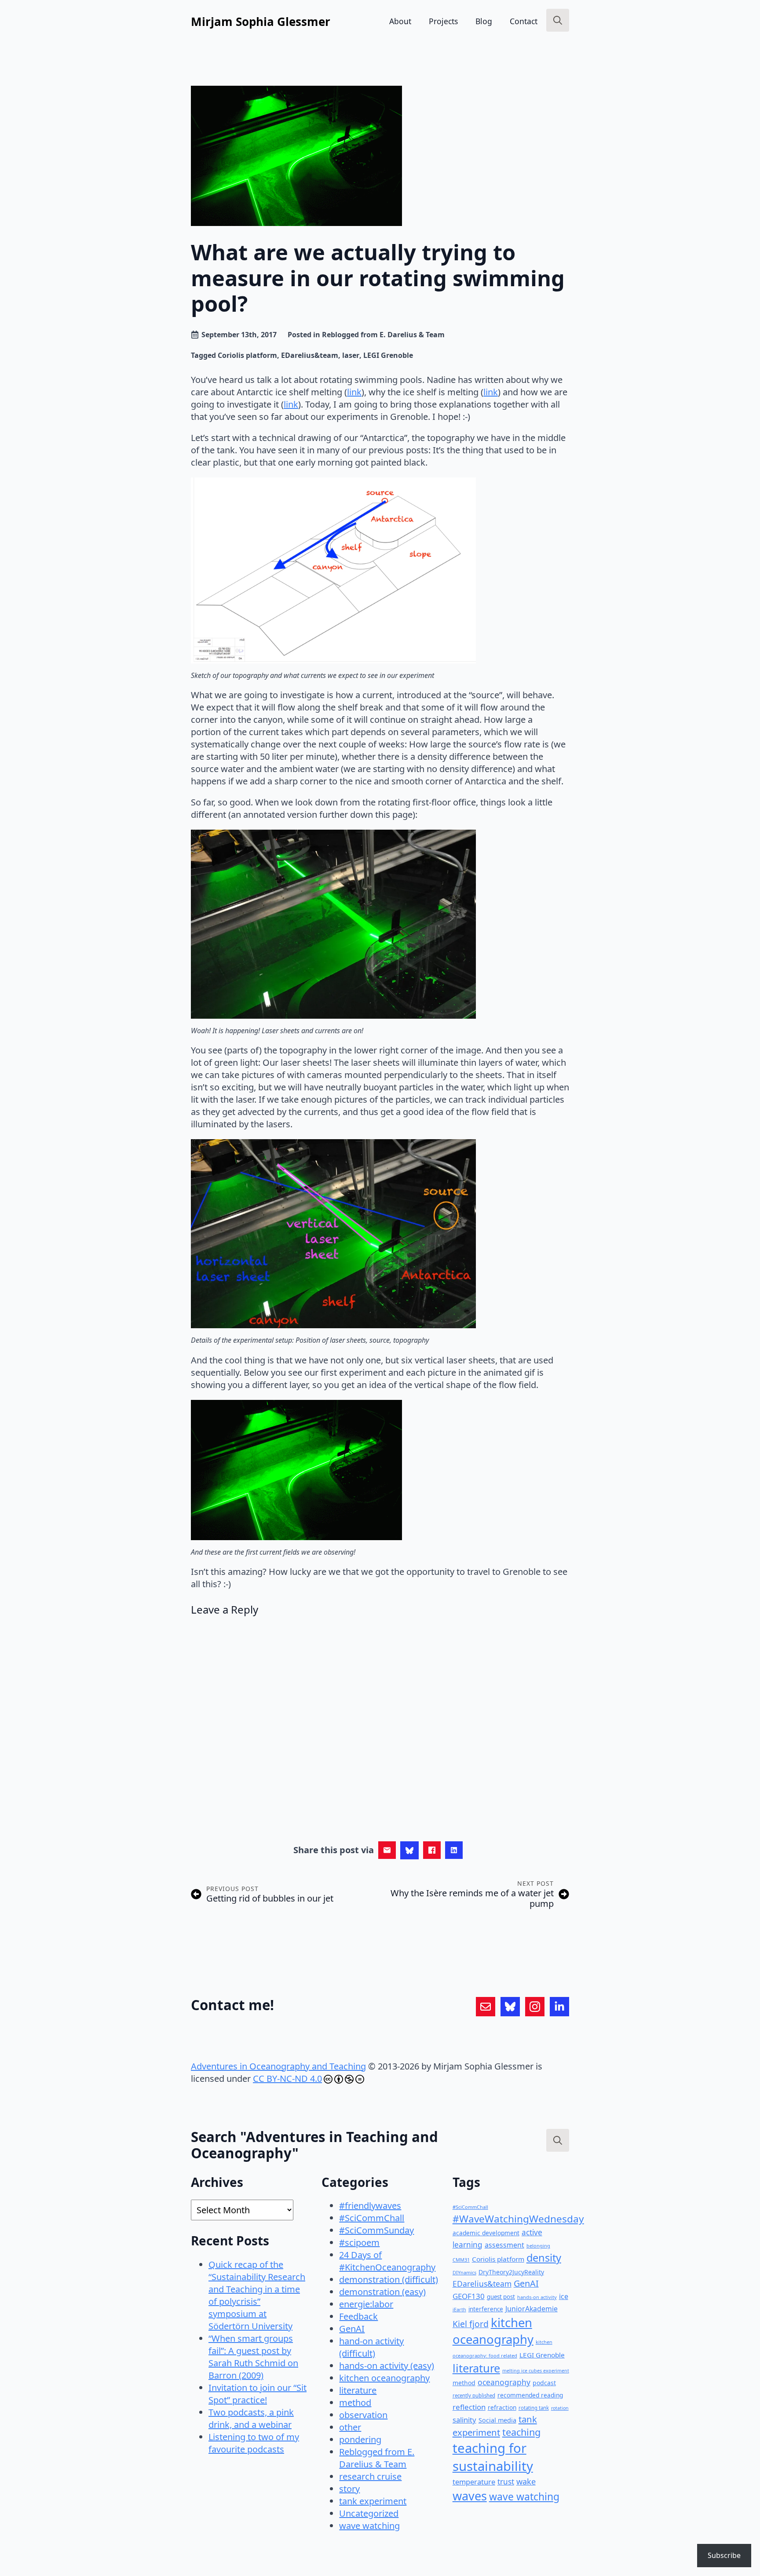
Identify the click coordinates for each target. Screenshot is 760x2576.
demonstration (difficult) (389, 2279)
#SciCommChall (372, 2218)
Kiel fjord (471, 2324)
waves (470, 2496)
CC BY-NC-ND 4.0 (287, 2079)
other (350, 2427)
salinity (464, 2420)
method (355, 2403)
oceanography (504, 2382)
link (354, 392)
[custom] (486, 2007)
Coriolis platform (247, 355)
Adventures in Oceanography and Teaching (278, 2066)
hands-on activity (537, 2297)
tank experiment (373, 2501)
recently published (474, 2396)
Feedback (358, 2316)
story (349, 2489)
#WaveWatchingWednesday (518, 2219)
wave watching (369, 2526)
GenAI (352, 2329)
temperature (474, 2482)
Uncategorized (369, 2513)
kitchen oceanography (384, 2378)
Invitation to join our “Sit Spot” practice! (258, 2394)
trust (506, 2482)
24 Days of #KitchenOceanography (387, 2261)
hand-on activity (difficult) (371, 2347)
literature (358, 2390)
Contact (524, 21)
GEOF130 (469, 2296)
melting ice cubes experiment (536, 2371)
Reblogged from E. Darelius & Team (383, 335)
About (400, 21)
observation (363, 2415)
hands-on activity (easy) (387, 2366)
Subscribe (724, 2555)
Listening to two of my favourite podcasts (254, 2443)
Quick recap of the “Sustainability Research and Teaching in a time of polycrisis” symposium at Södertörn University (257, 2295)
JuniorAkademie (532, 2309)
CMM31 (461, 2260)
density (544, 2258)
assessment (504, 2245)
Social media (497, 2420)
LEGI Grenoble (388, 355)
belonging (538, 2246)
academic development (486, 2233)
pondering (360, 2439)
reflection (469, 2407)
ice (564, 2296)
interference (486, 2309)
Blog (484, 21)
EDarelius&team (310, 355)
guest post (501, 2297)
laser (351, 355)
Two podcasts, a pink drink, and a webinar (251, 2418)
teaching (521, 2432)
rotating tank (534, 2408)
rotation (560, 2408)
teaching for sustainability (493, 2457)
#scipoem (359, 2243)
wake (526, 2481)
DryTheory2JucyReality (511, 2272)
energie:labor (366, 2304)
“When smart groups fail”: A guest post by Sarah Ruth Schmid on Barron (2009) (253, 2357)
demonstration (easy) (382, 2292)
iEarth (459, 2309)
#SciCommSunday (376, 2230)
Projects (443, 21)
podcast (544, 2383)
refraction (502, 2407)
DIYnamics (464, 2272)
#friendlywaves (370, 2206)
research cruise (370, 2476)
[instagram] (535, 2007)
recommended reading (530, 2395)
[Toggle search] (558, 20)
